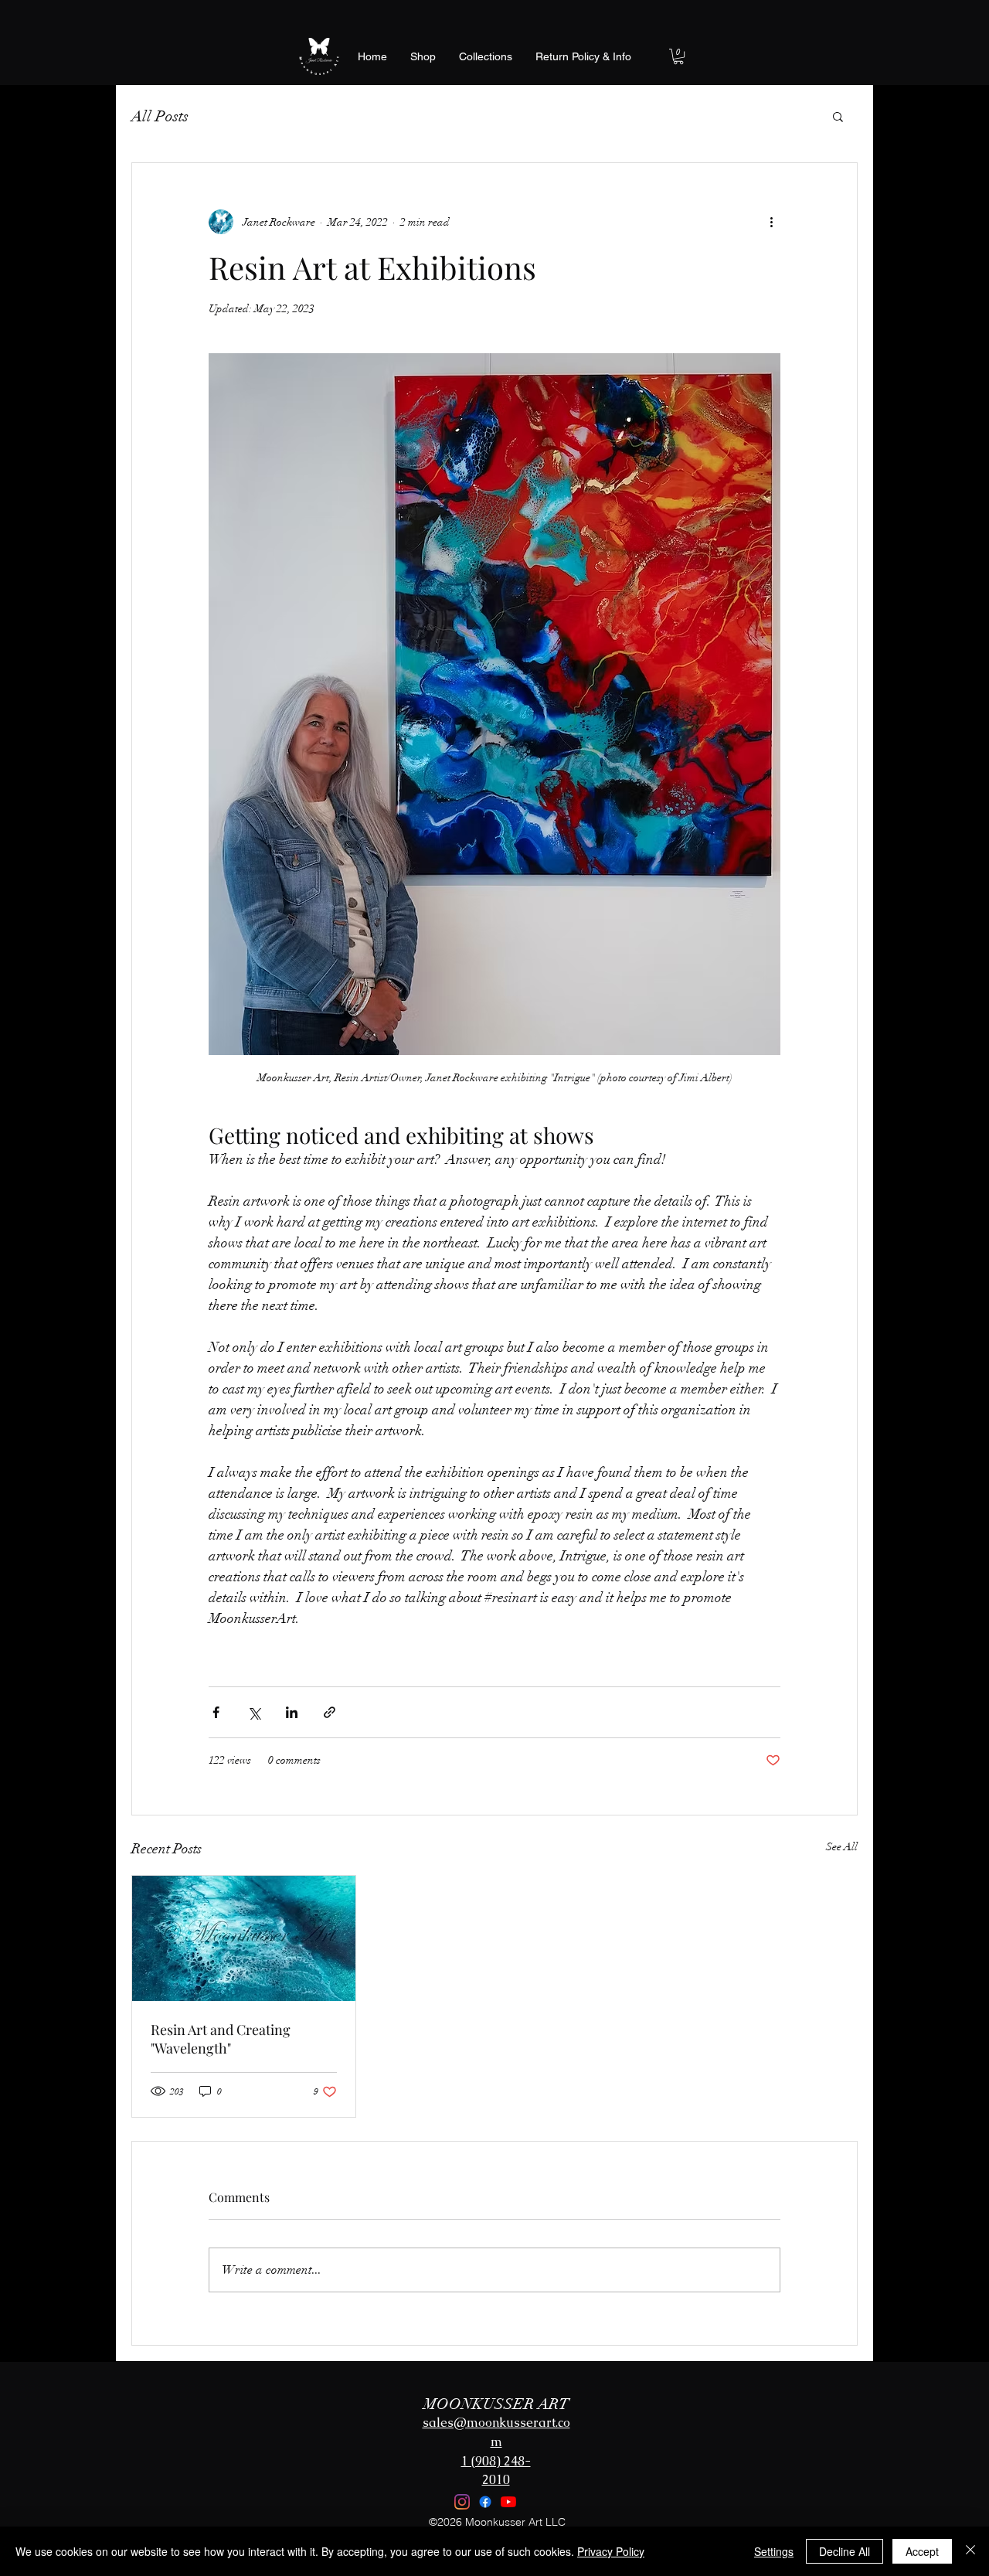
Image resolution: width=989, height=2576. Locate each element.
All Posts (160, 116)
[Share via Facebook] (216, 1712)
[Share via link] (330, 1712)
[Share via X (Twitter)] (254, 1712)
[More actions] (771, 222)
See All (842, 1847)
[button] (678, 56)
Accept (922, 2551)
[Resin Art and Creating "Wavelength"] (244, 1938)
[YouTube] (508, 2502)
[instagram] (462, 2502)
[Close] (970, 2551)
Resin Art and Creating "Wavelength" (221, 2039)
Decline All (845, 2551)
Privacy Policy (611, 2551)
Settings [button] (774, 2551)
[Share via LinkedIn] (292, 1712)
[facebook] (485, 2502)
